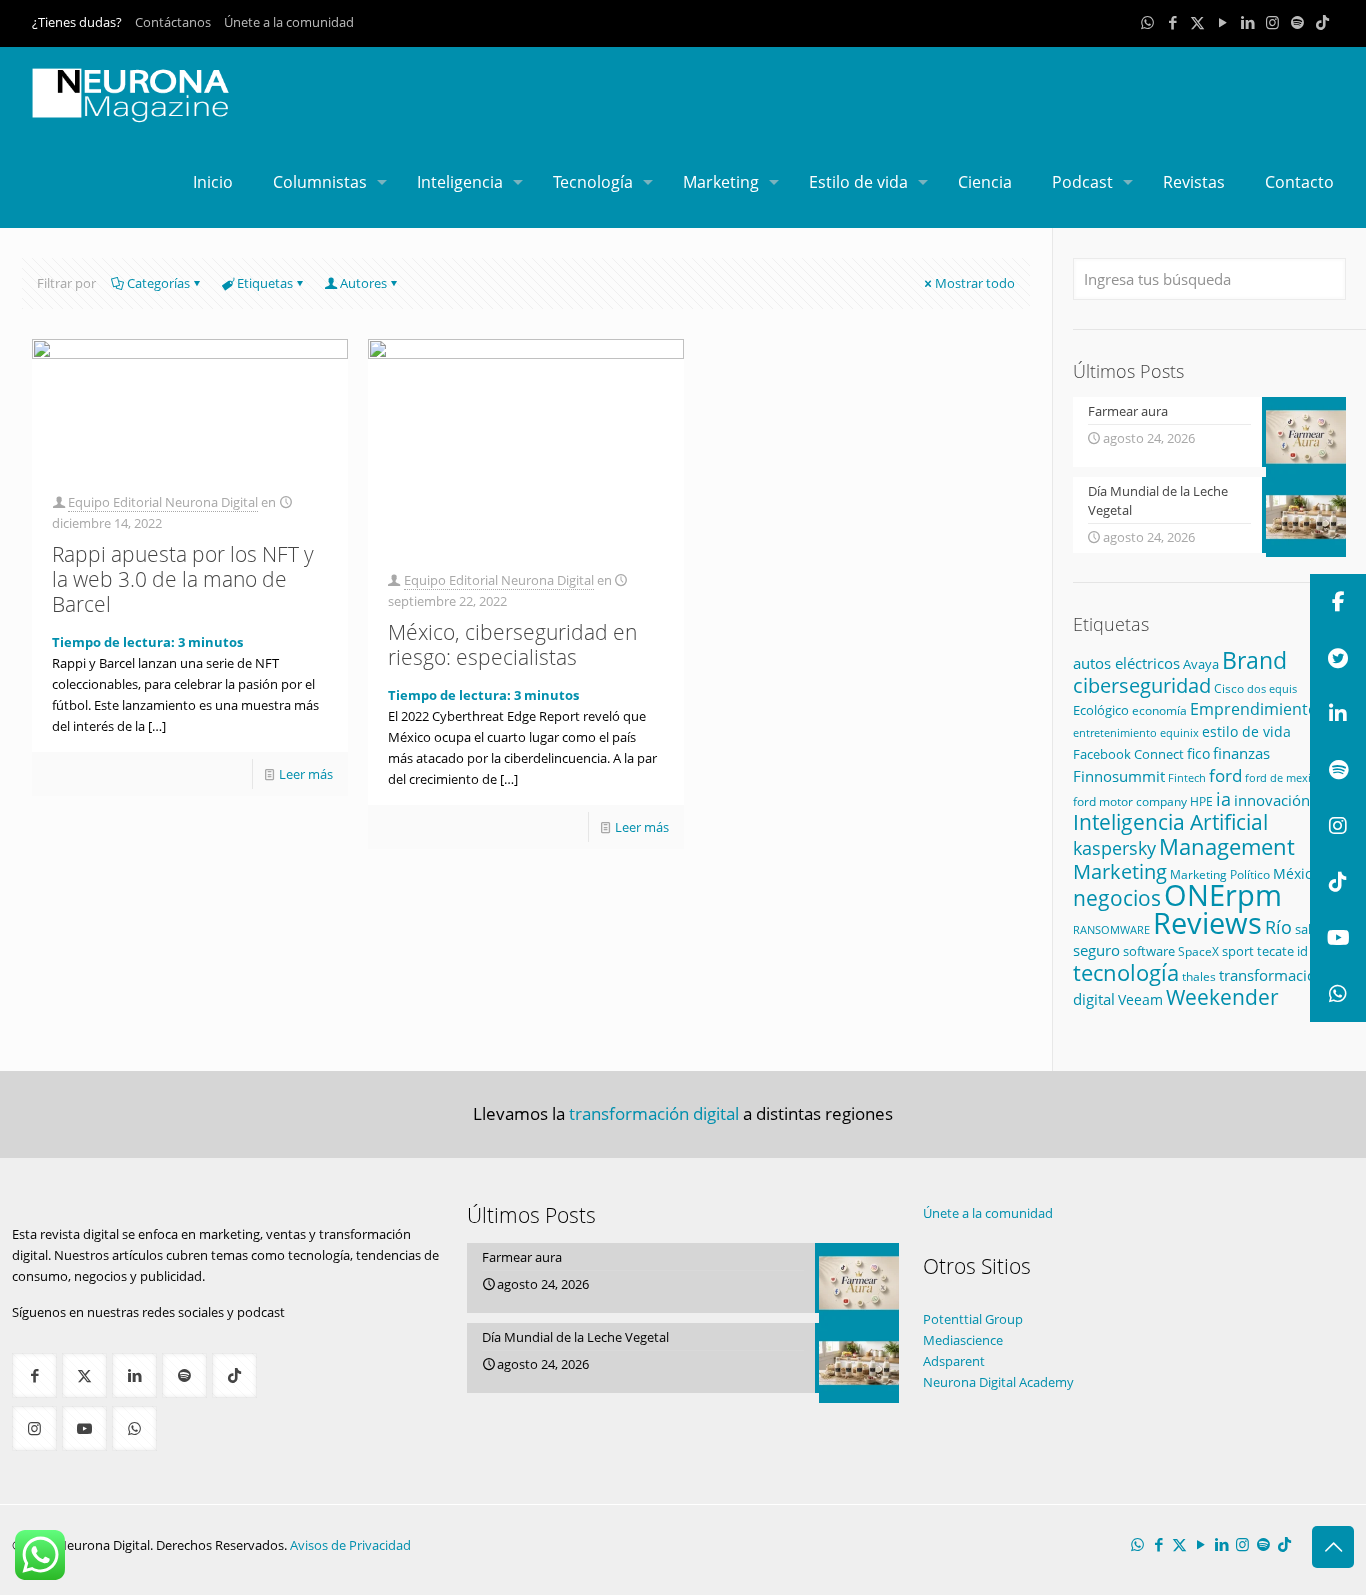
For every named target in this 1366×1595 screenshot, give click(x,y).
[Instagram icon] (1272, 22)
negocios (1117, 898)
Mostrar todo (975, 283)
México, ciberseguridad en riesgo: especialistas (512, 644)
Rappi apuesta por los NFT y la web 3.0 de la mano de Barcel (183, 579)
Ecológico (1101, 710)
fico (1198, 753)
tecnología (1126, 972)
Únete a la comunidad (289, 22)
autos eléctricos (1126, 663)
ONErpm (1223, 895)
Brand (1254, 660)
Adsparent (954, 1361)
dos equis (1272, 688)
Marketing (1120, 871)
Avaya (1201, 664)
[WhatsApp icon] (1147, 22)
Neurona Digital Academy (998, 1382)
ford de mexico (1284, 777)
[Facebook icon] (1172, 22)
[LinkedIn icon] (1247, 22)
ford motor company (1130, 801)
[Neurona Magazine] (131, 92)
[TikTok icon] (1322, 22)
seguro (1096, 950)
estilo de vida (1246, 731)
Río (1278, 926)
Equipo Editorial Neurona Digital (163, 502)
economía (1159, 710)
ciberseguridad (1142, 685)
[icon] (1297, 22)
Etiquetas (265, 283)
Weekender (1222, 997)
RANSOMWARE (1111, 929)
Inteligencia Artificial (1170, 822)
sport (1238, 951)
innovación (1272, 800)
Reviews (1207, 922)
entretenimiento (1115, 732)
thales (1199, 976)
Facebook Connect (1128, 754)
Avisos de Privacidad (350, 1545)
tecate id (1282, 951)
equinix (1179, 732)
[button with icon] (34, 1375)
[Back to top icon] (1333, 1547)
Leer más (306, 774)
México (1296, 873)
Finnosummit (1119, 776)
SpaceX (1198, 951)
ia (1223, 799)
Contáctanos (173, 22)
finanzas (1241, 753)
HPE (1201, 801)
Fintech (1187, 778)
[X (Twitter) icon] (1197, 22)
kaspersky (1114, 848)
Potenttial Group (973, 1319)
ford (1225, 775)
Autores (363, 283)
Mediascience (963, 1340)
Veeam (1140, 999)
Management (1227, 846)
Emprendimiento (1254, 709)
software (1149, 951)
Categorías (158, 283)
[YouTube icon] (1222, 22)
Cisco (1229, 688)
